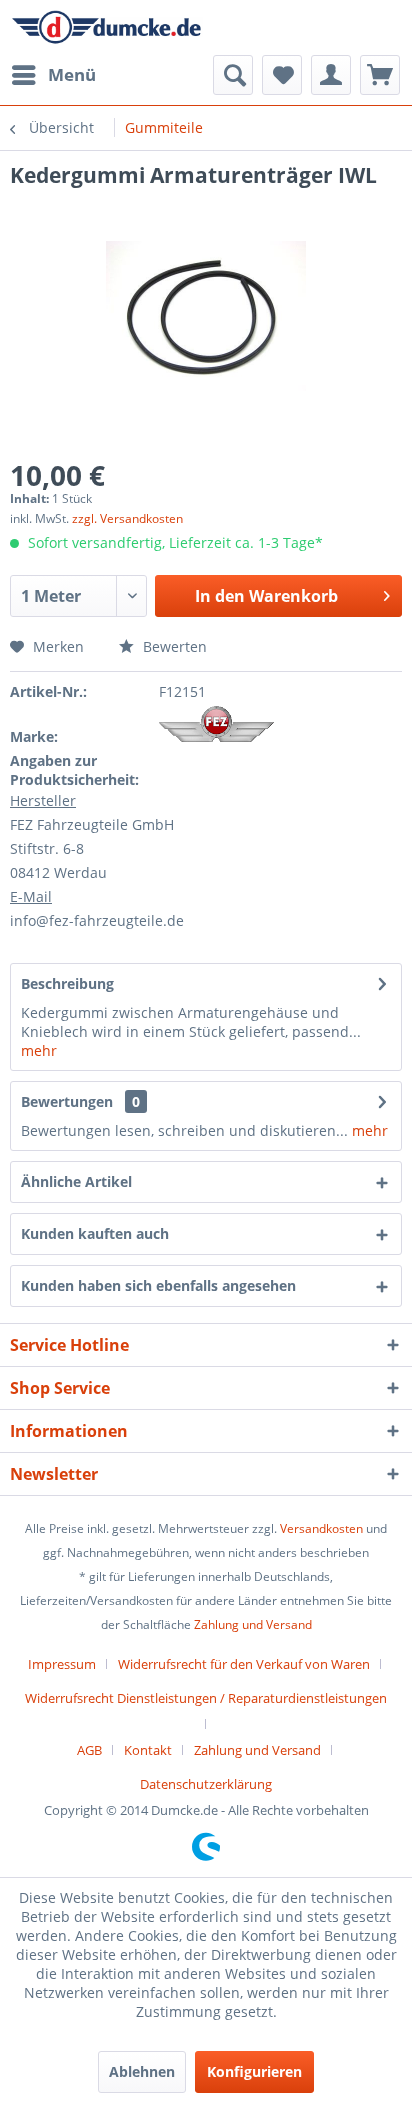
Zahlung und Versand (253, 1624)
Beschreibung (67, 983)
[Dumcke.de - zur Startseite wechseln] (106, 27)
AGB (89, 1750)
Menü (72, 74)
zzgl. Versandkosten (127, 518)
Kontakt (148, 1750)
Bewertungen (67, 1101)
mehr (39, 1050)
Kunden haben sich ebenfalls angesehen (158, 1285)
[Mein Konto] (331, 75)
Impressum (62, 1664)
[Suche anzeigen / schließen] (233, 75)
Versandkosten (321, 1528)
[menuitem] (53, 75)
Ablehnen (142, 2071)
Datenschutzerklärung (206, 1784)
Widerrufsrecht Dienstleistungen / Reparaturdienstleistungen (206, 1698)
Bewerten (173, 646)
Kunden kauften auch (95, 1233)
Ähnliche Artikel (76, 1181)
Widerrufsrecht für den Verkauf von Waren (244, 1664)
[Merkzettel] (282, 75)
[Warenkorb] (380, 75)
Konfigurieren (254, 2071)
